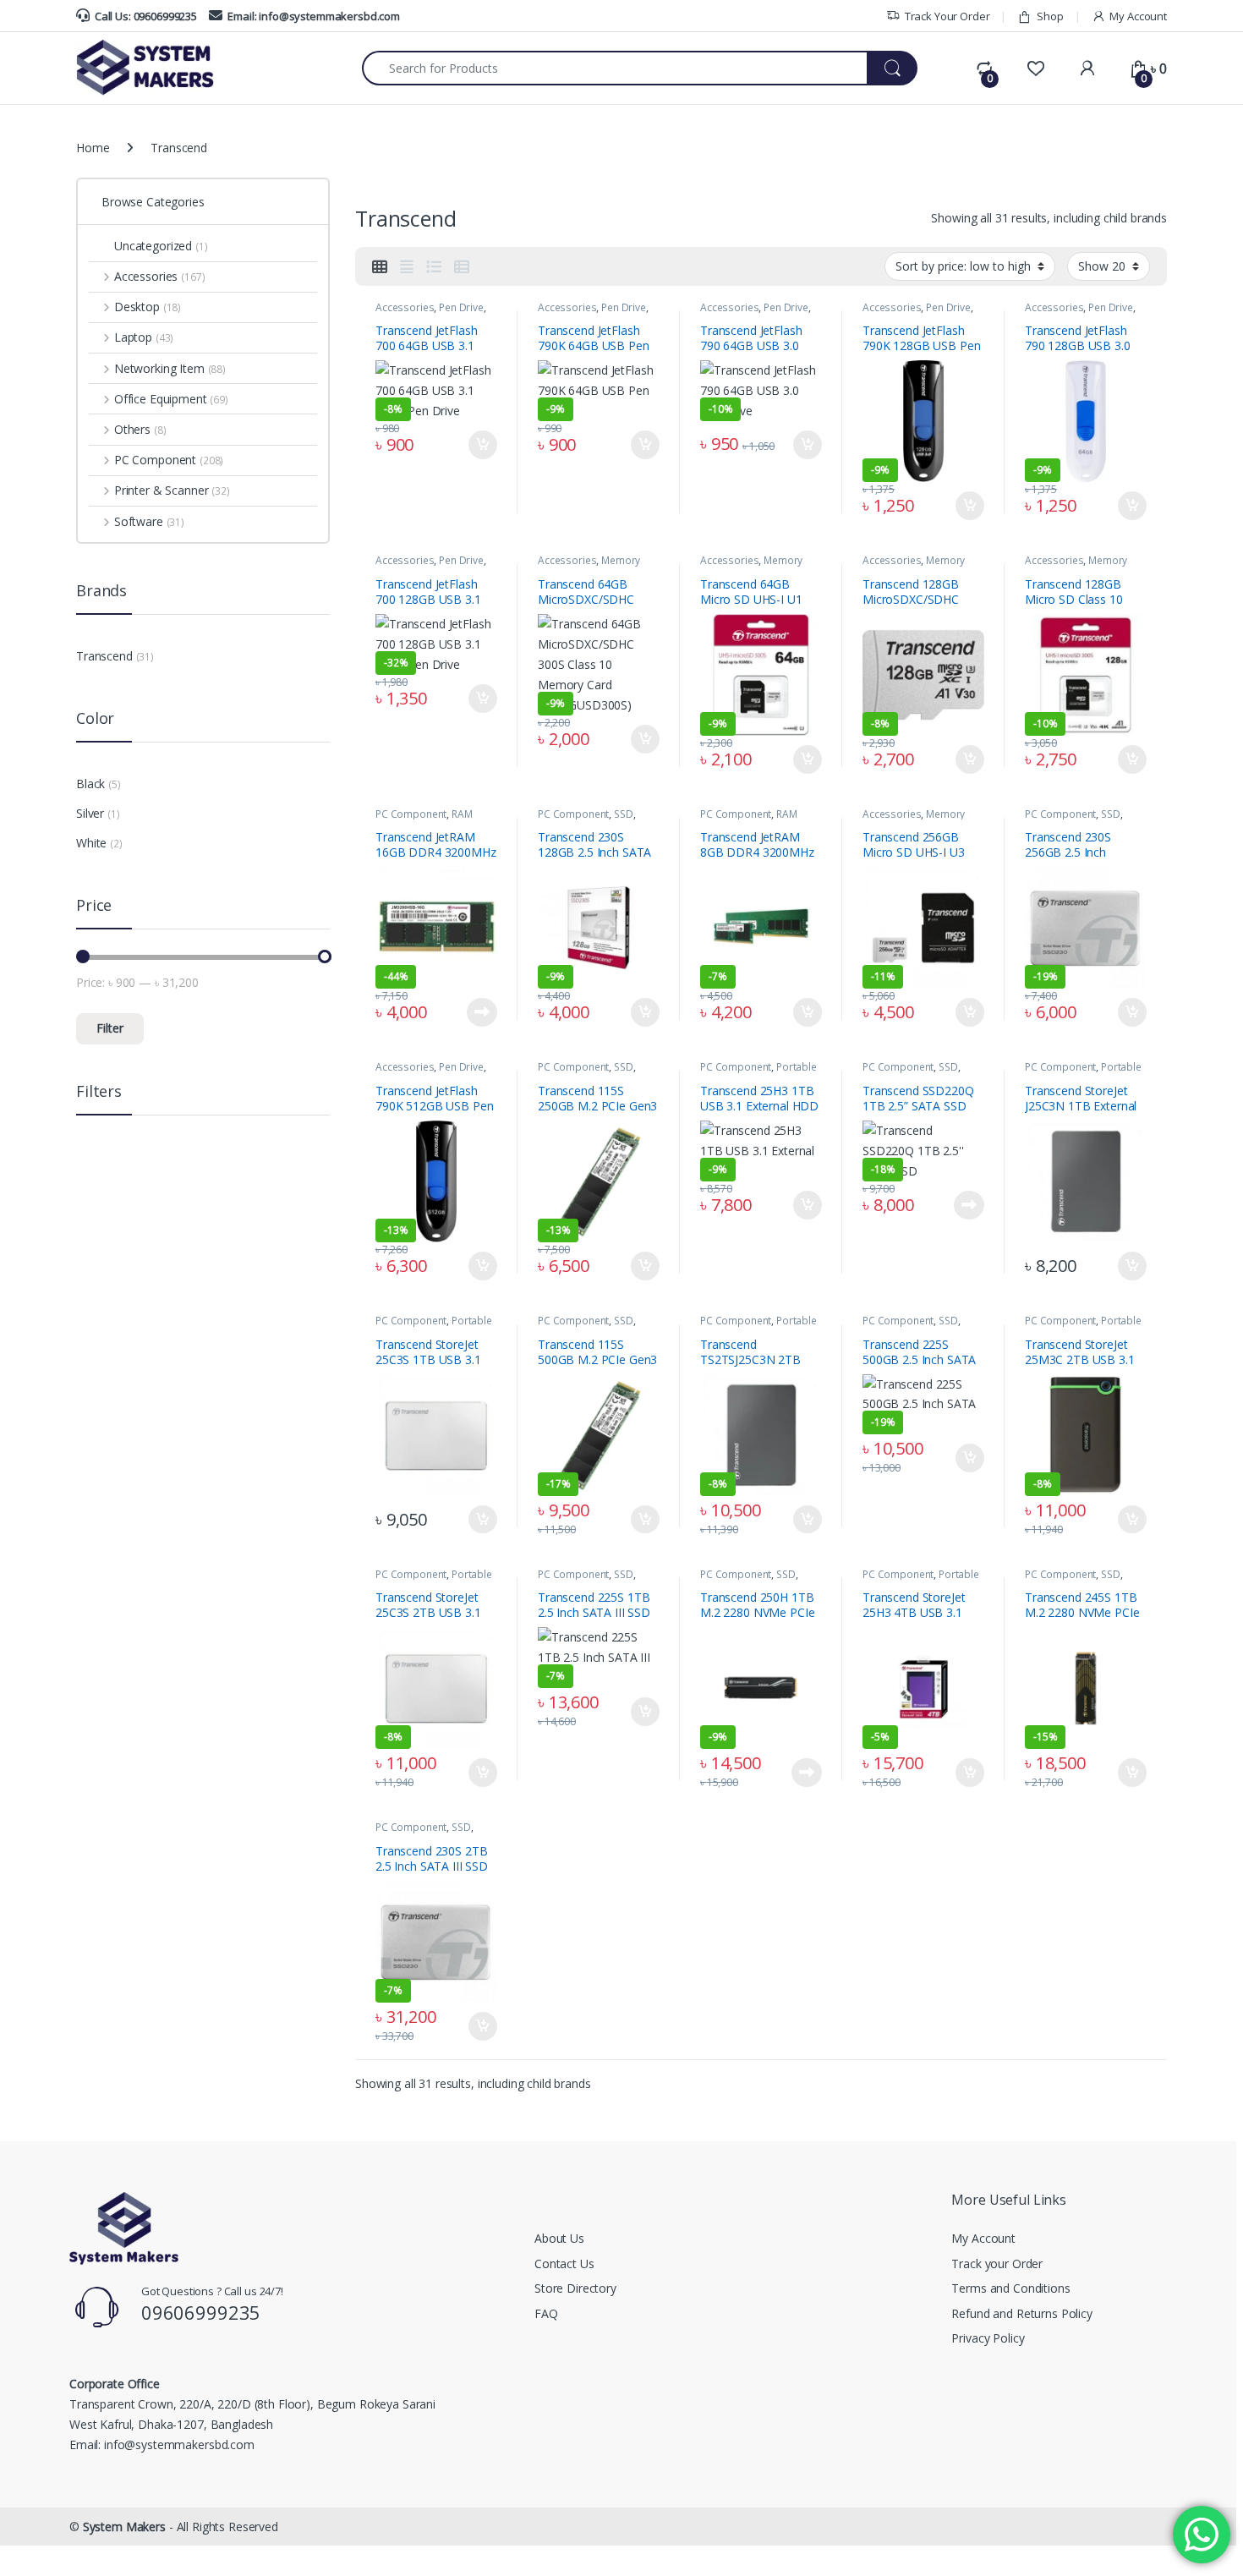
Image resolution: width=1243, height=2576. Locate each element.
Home (93, 148)
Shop (1050, 16)
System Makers (124, 2527)
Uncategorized (161, 246)
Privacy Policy (988, 2338)
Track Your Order (947, 16)
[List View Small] (462, 266)
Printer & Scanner (172, 490)
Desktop (148, 307)
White (91, 843)
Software (149, 521)
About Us (559, 2238)
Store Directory (575, 2288)
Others (140, 429)
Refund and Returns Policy (1022, 2313)
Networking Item (170, 368)
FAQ (546, 2313)
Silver (90, 813)
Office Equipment (171, 399)
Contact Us (564, 2264)
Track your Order (997, 2264)
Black (90, 784)
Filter (110, 1028)
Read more (482, 1012)
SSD (624, 814)
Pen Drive (461, 307)
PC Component (411, 814)
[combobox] (615, 68)
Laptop (144, 337)
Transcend (104, 656)
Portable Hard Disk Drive (758, 1072)
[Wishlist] (1035, 69)
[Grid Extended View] (407, 266)
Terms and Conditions (1010, 2288)
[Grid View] (380, 266)
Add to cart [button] (483, 445)
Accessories (405, 307)
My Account (1138, 16)
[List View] (434, 266)
